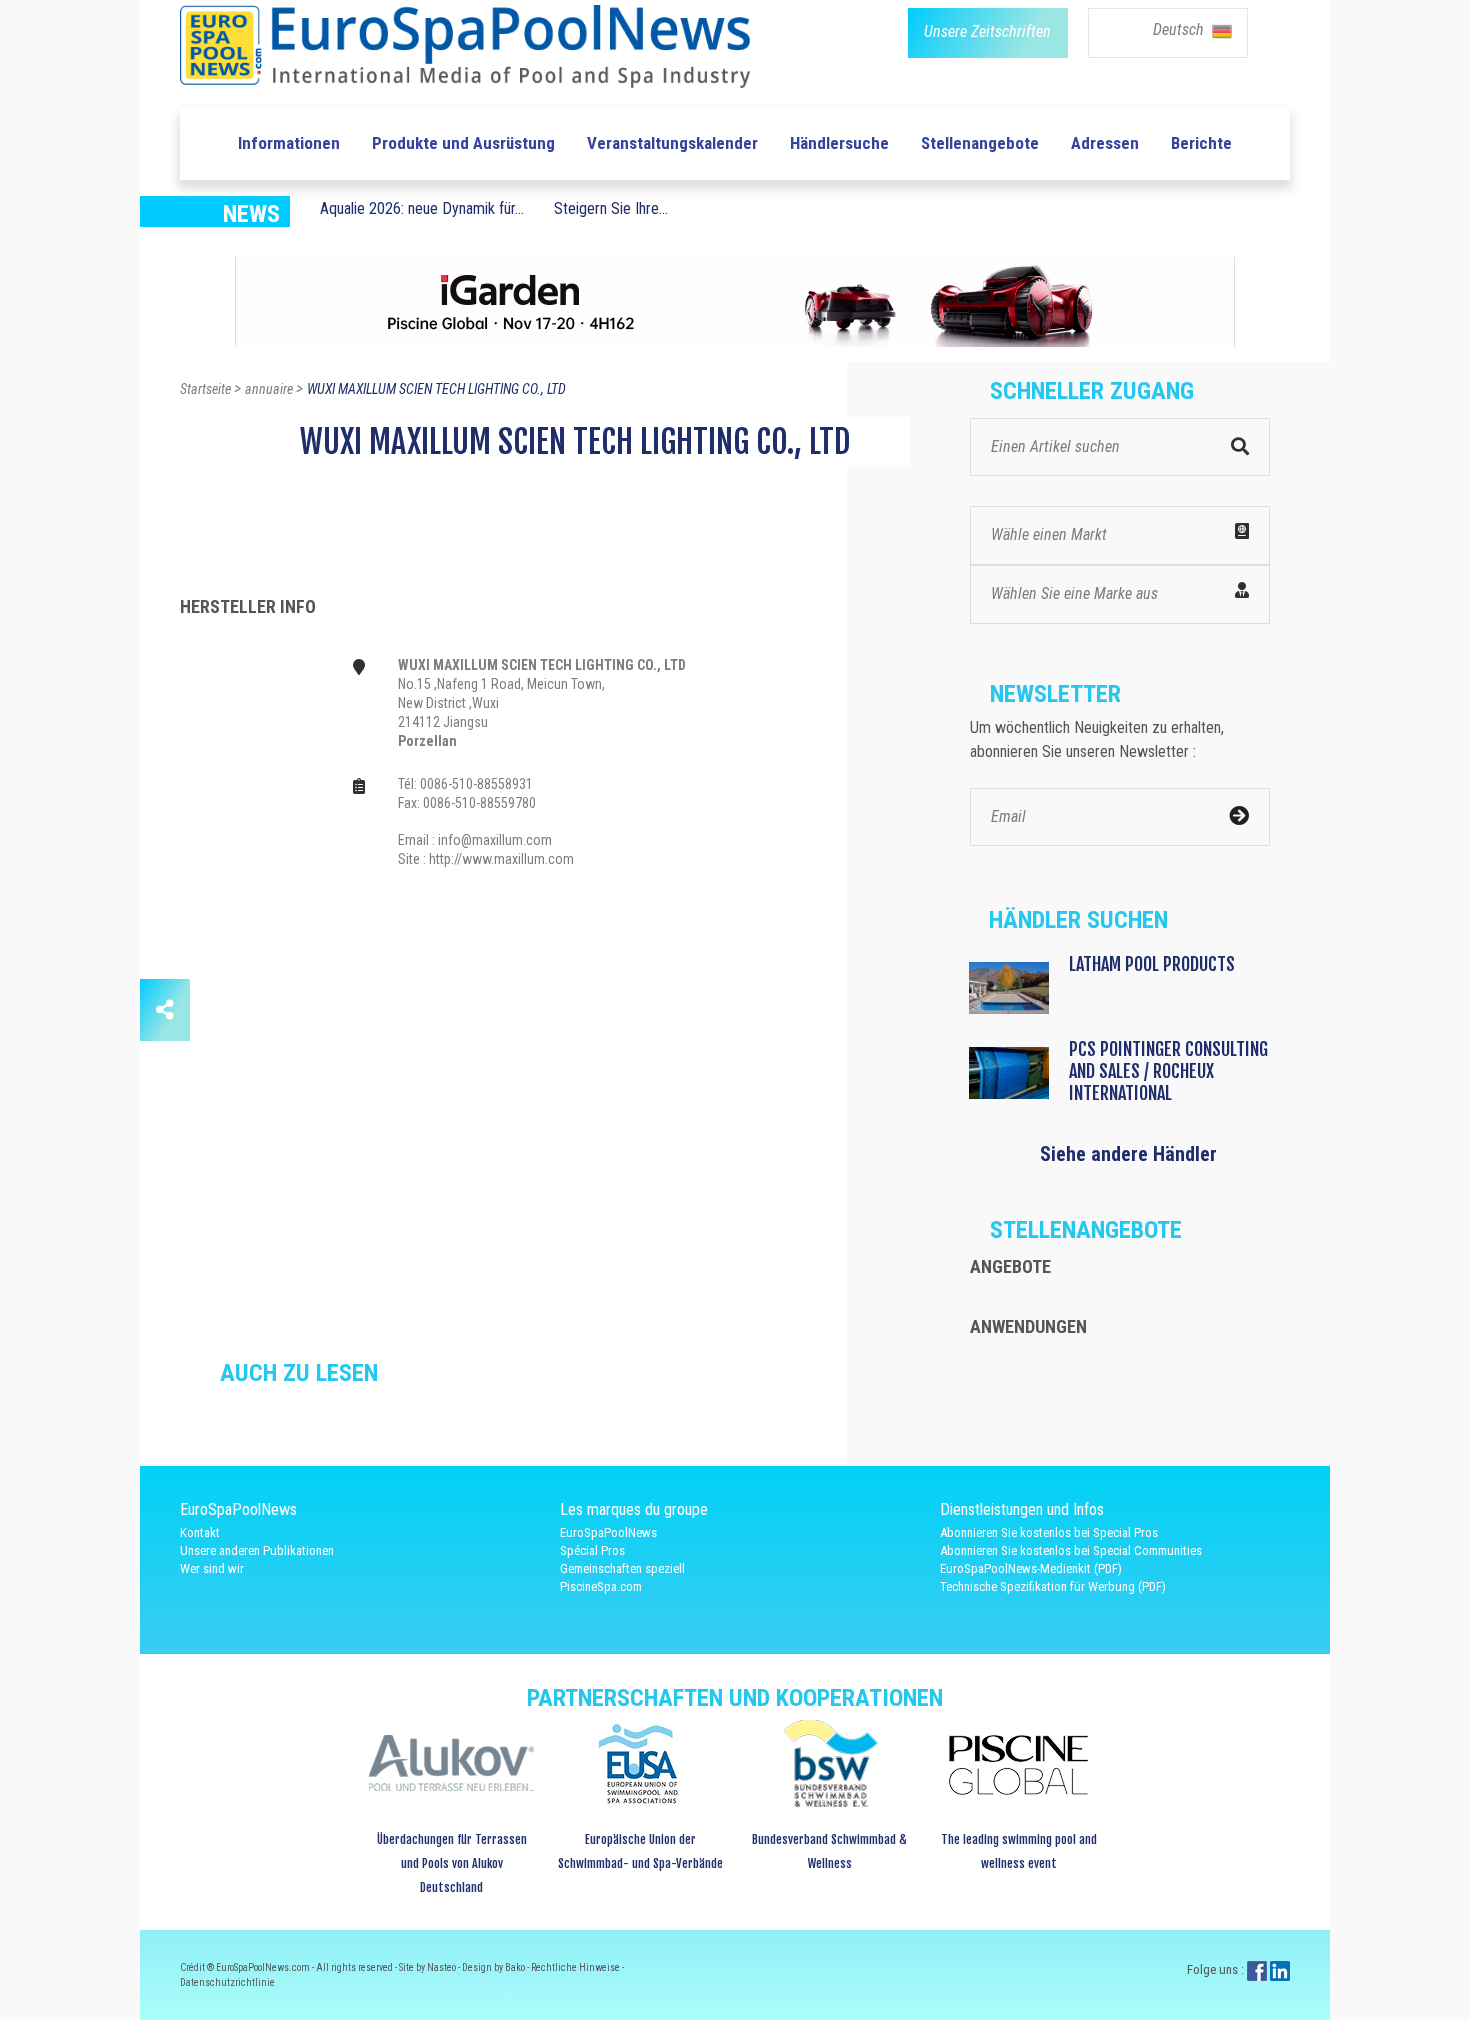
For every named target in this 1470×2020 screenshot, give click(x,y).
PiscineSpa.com (601, 1586)
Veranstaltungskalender (672, 143)
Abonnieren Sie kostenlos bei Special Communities (1071, 1550)
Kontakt (200, 1532)
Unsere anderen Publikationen (257, 1550)
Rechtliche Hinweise (576, 1967)
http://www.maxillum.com (501, 859)
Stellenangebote (980, 143)
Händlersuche (839, 143)
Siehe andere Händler (1128, 1154)
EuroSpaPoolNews (608, 1532)
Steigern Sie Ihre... (611, 208)
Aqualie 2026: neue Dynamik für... (422, 208)
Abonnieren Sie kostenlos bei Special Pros (1049, 1532)
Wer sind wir (212, 1568)
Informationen (289, 143)
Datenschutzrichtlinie (227, 1982)
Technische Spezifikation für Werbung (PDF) (1053, 1586)
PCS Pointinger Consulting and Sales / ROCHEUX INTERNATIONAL (1168, 1071)
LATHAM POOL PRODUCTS (1152, 964)
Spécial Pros (592, 1550)
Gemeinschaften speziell (622, 1568)
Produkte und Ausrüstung (463, 143)
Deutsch (1180, 29)
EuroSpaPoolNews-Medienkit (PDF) (1031, 1568)
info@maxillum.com (495, 840)
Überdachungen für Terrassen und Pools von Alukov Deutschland (452, 1863)
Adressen (1105, 143)
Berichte (1201, 143)
